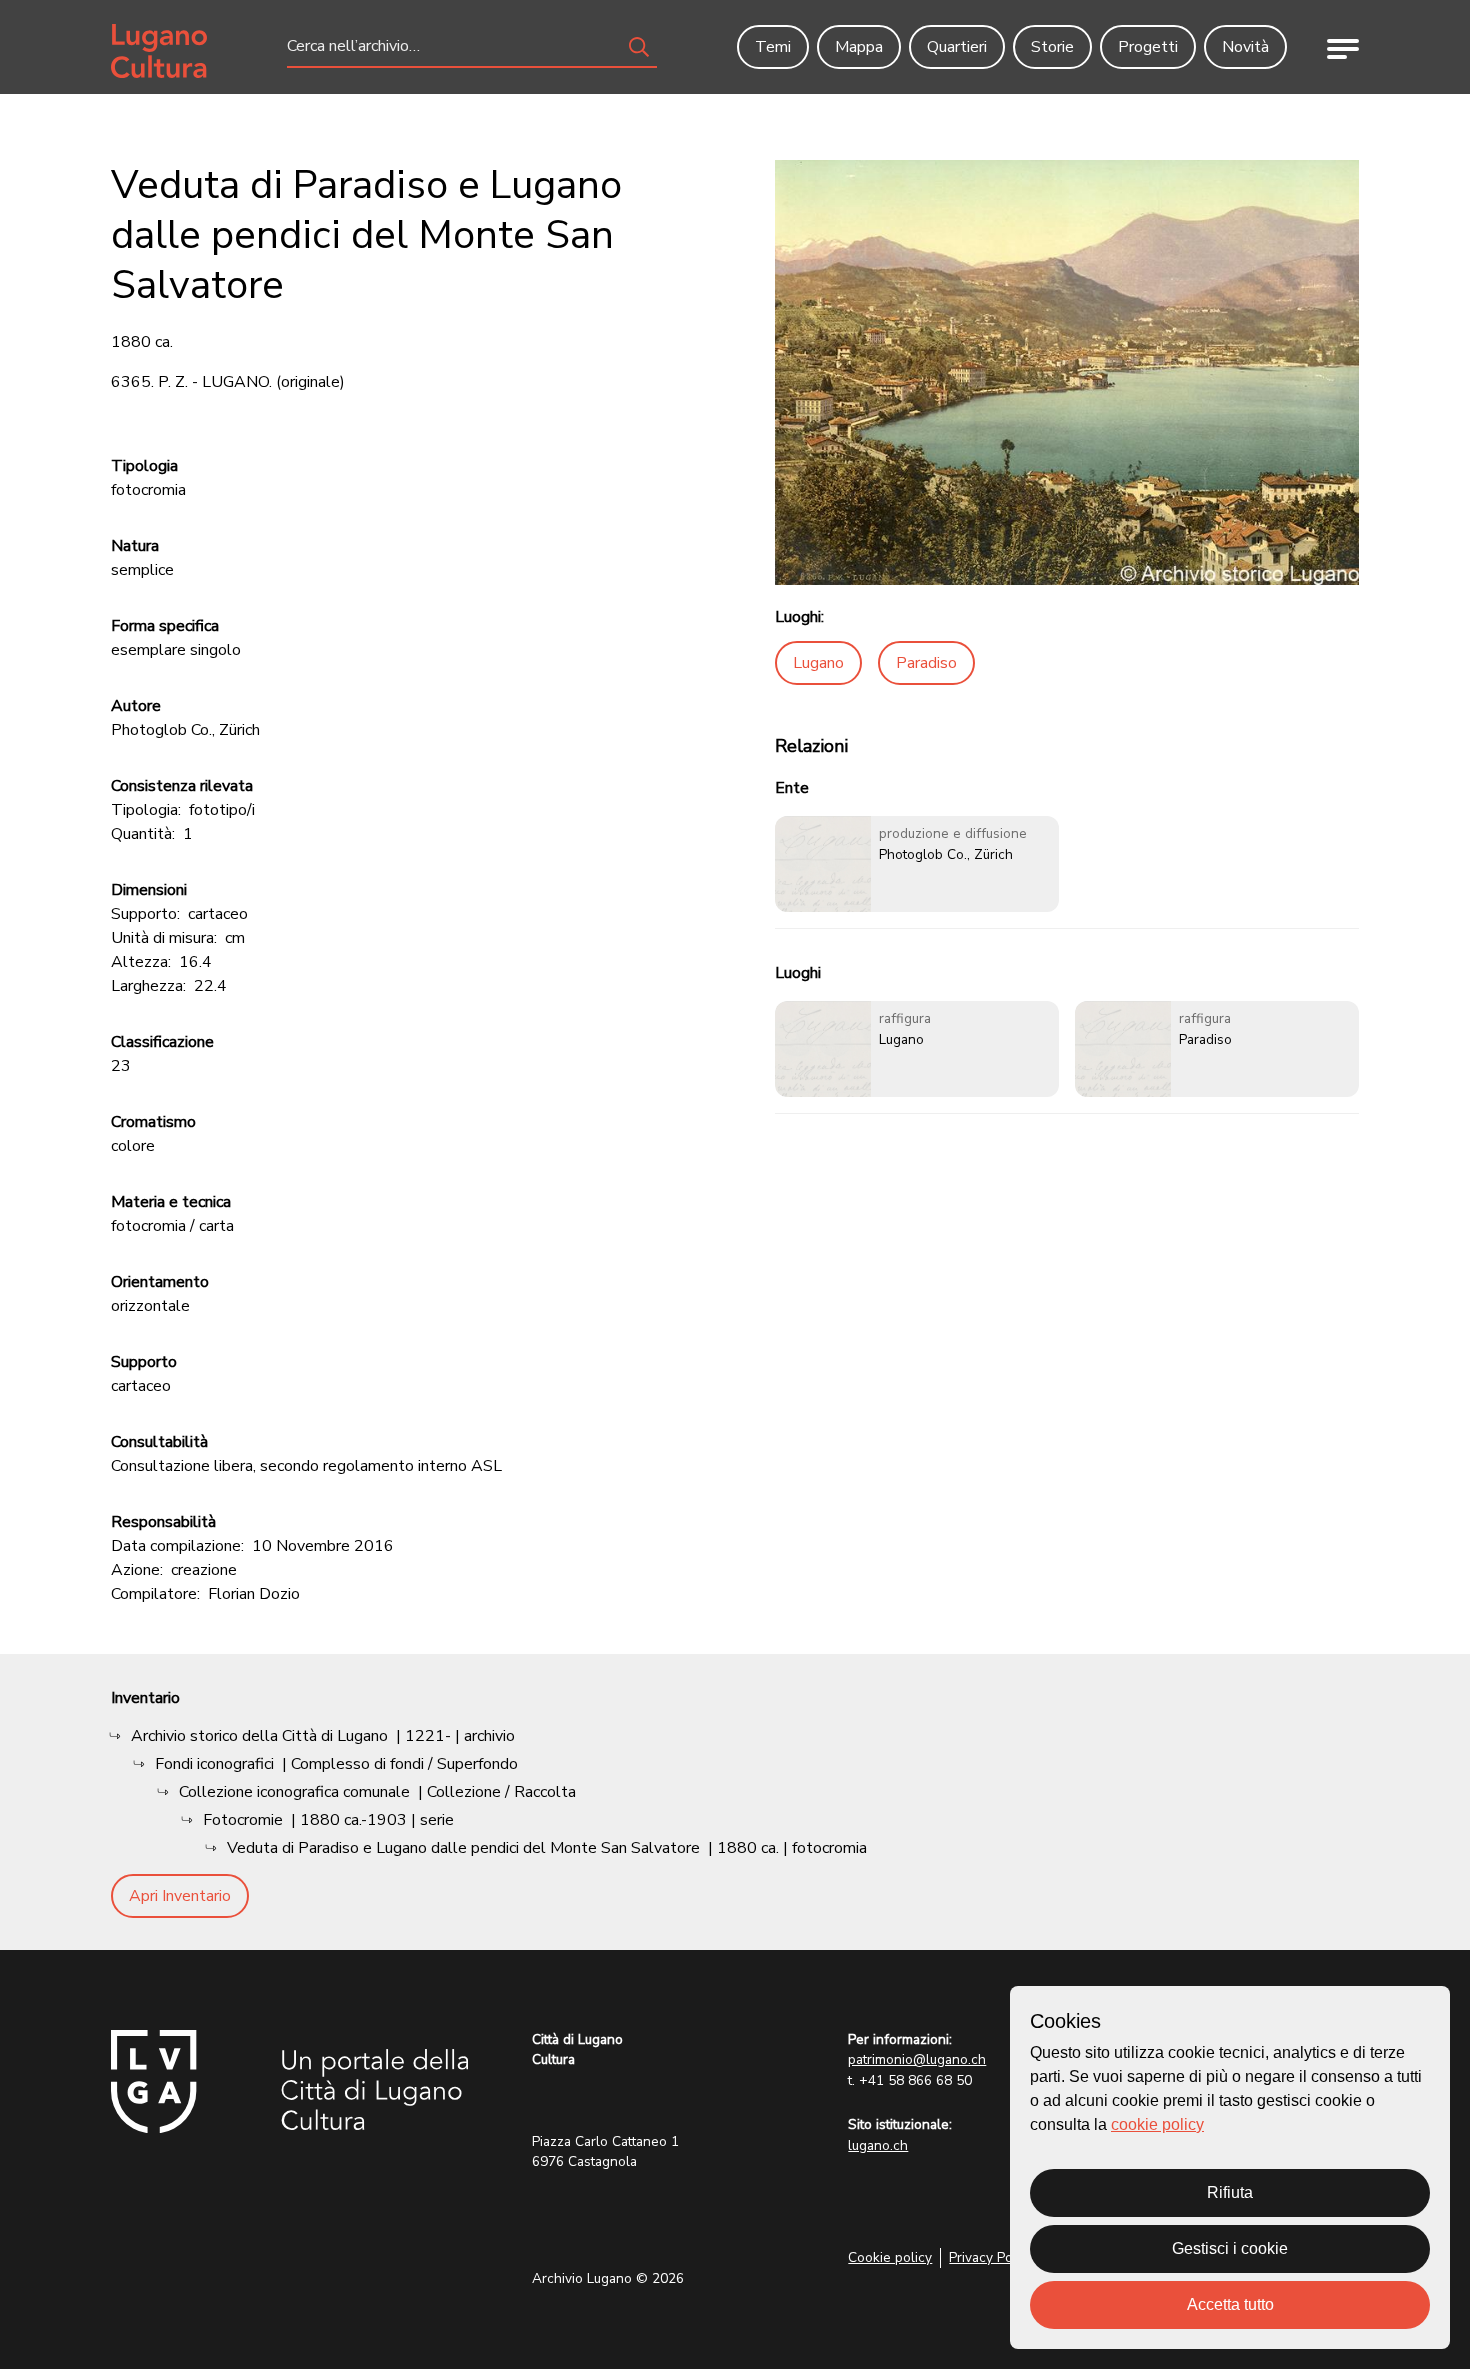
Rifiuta (1230, 2192)
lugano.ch (878, 2145)
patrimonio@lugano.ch (917, 2059)
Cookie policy (890, 2257)
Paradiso (926, 663)
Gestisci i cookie (1230, 2248)
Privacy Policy (991, 2257)
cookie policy (1157, 2124)
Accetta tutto (1230, 2304)
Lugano (818, 663)
